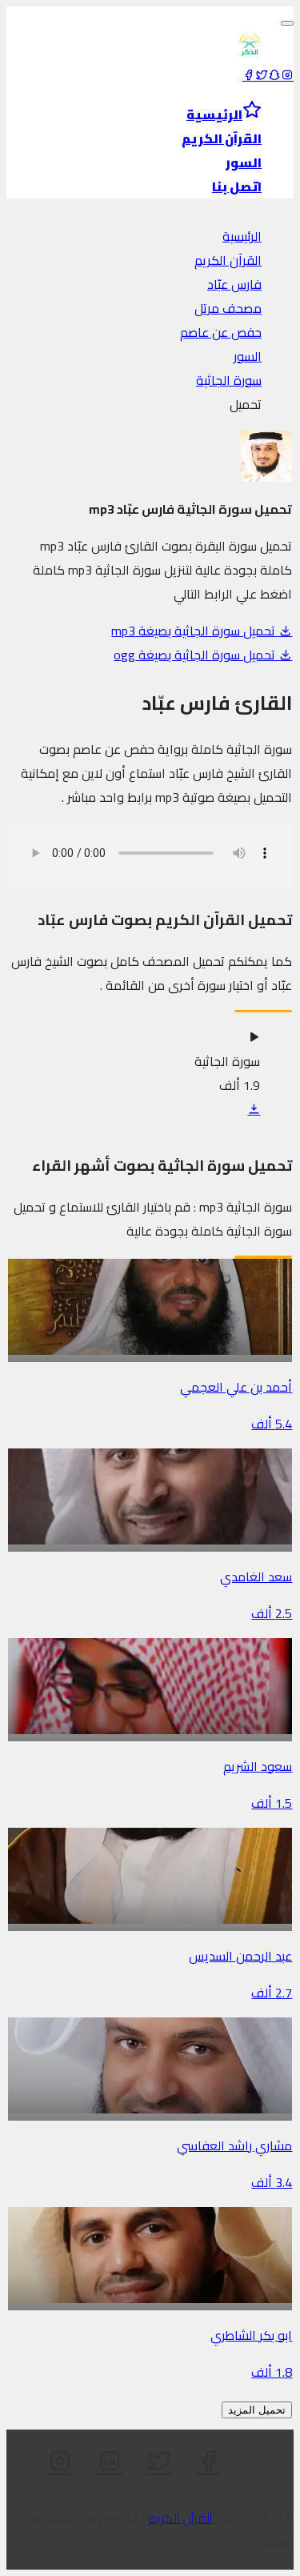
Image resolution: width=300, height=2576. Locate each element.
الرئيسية (242, 236)
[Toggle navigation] (287, 23)
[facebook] (249, 75)
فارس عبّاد (234, 284)
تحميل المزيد (257, 2410)
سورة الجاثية (229, 380)
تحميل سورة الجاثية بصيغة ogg (196, 655)
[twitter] (262, 75)
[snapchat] (274, 75)
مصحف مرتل (228, 308)
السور (248, 356)
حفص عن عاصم (221, 332)
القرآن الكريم (228, 260)
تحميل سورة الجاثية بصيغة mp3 (195, 631)
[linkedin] (110, 2462)
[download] (254, 1109)
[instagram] (287, 75)
